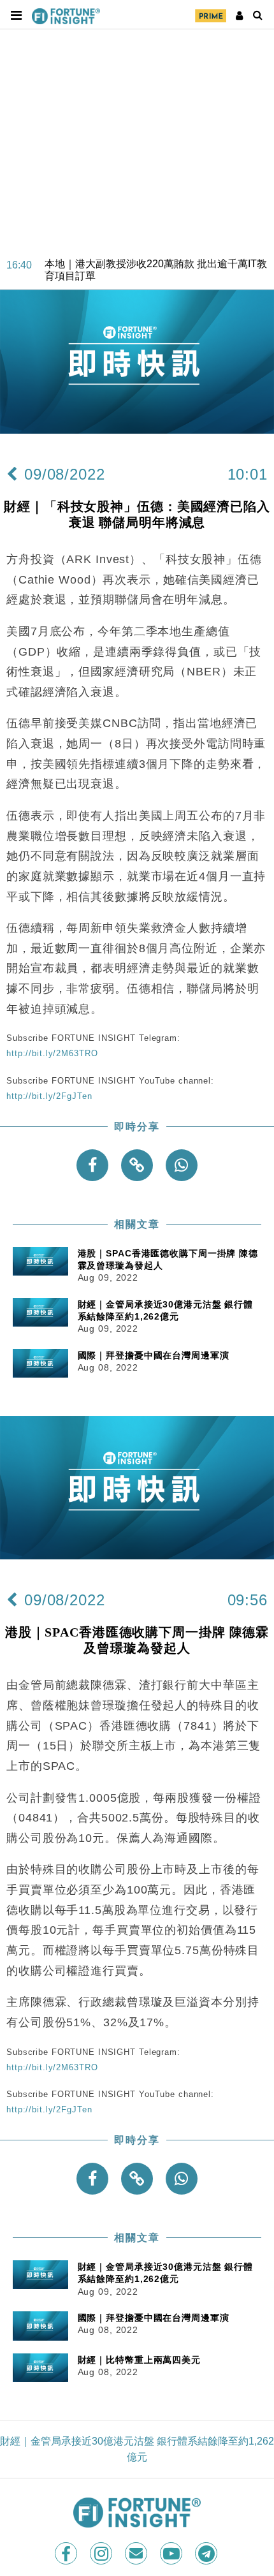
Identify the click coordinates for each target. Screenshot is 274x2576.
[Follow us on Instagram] (102, 2553)
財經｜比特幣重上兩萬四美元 (139, 2360)
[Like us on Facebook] (67, 2553)
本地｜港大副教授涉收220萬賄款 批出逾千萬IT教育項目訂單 (156, 254)
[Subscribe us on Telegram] (207, 2553)
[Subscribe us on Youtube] (172, 2553)
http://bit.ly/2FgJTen (49, 1096)
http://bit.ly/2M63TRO (52, 1053)
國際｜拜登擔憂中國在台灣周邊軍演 (154, 1355)
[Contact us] (137, 2553)
